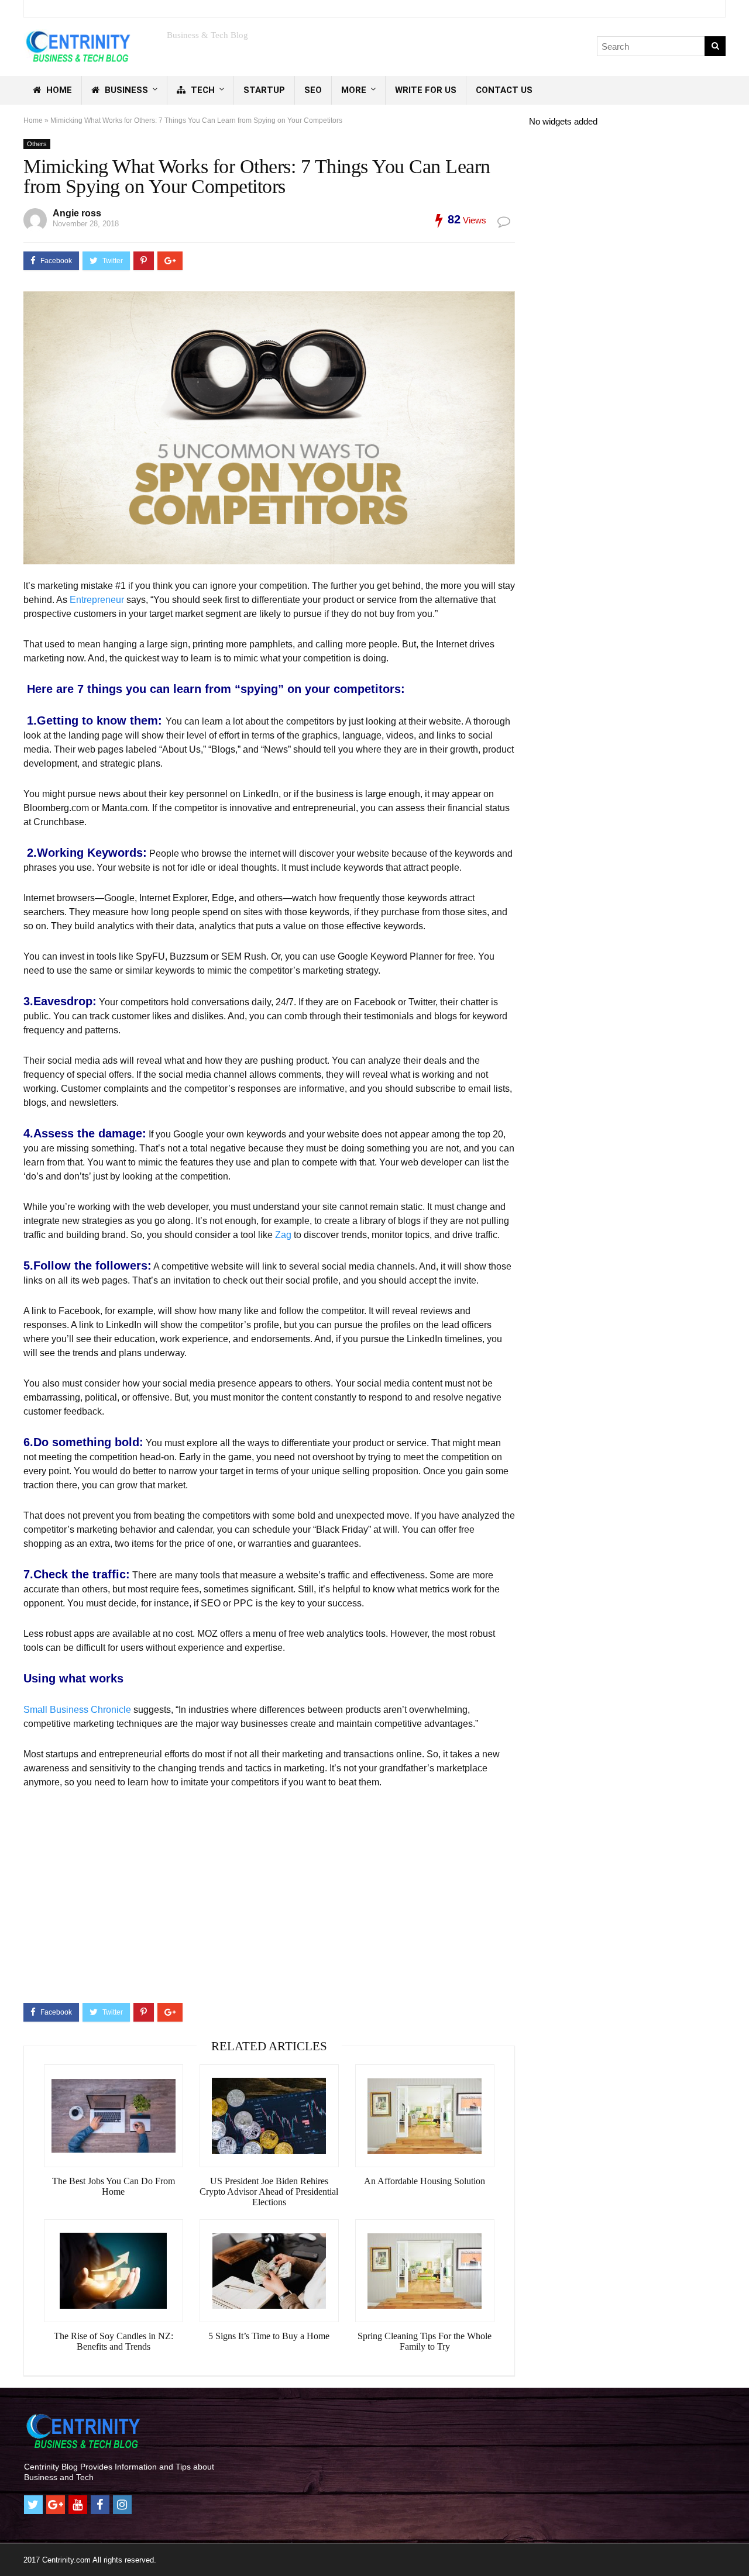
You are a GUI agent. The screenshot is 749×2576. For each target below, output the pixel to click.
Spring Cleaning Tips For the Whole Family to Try (425, 2341)
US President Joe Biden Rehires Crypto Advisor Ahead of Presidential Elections (269, 2192)
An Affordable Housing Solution (425, 2181)
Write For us (426, 90)
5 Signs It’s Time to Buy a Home (269, 2336)
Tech (202, 90)
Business (125, 90)
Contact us (504, 90)
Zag (283, 1235)
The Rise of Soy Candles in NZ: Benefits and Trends (114, 2341)
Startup (264, 90)
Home (58, 90)
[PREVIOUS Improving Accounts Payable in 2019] (12, 2547)
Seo (313, 90)
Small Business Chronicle (78, 1710)
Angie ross (77, 213)
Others (37, 144)
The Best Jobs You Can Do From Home (114, 2186)
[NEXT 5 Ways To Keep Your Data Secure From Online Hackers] (737, 2547)
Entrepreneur (97, 600)
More (354, 90)
